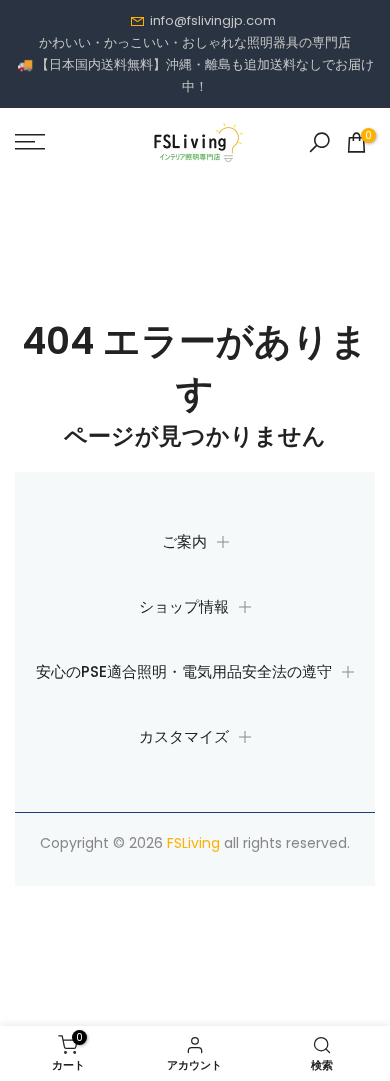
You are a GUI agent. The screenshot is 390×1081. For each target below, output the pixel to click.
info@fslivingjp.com (213, 20)
